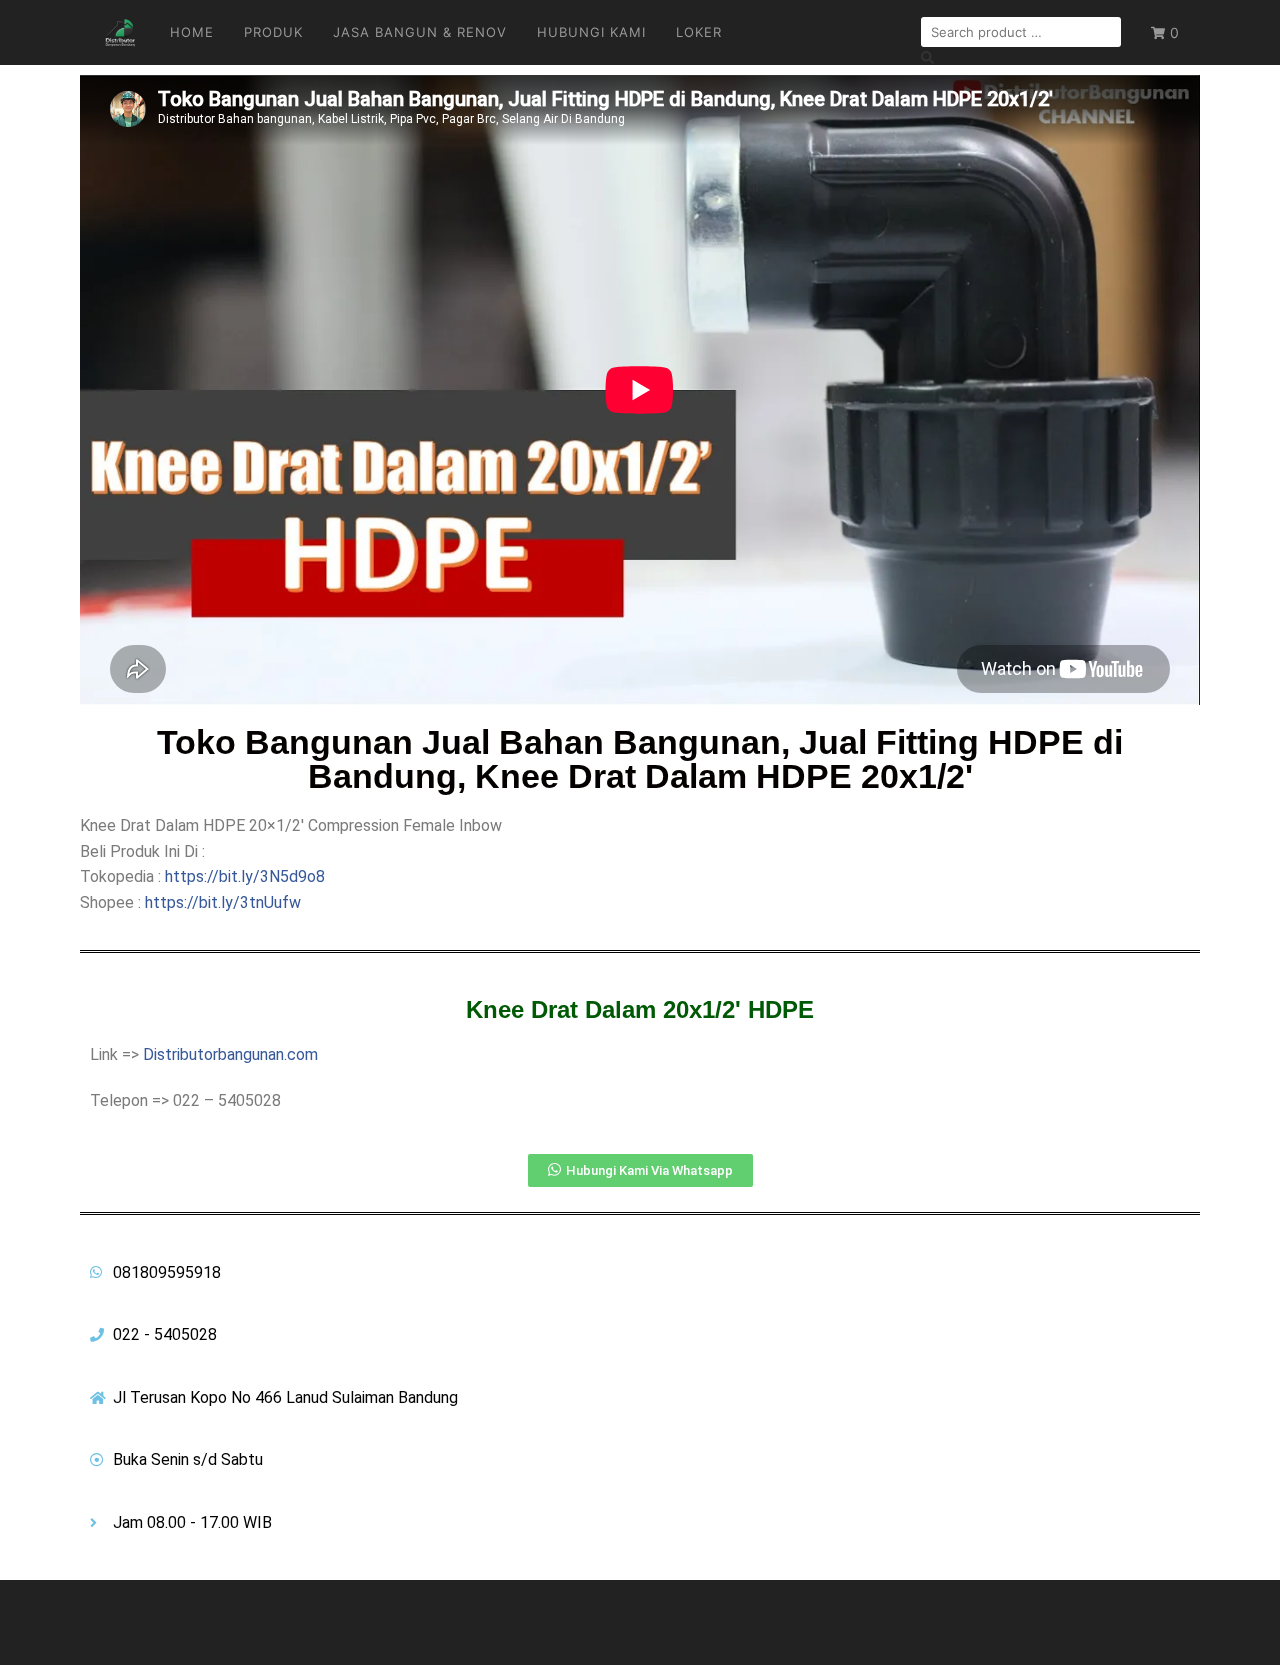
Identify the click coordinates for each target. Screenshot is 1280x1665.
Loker (699, 32)
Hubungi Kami (591, 32)
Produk (273, 32)
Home (192, 32)
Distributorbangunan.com (230, 1054)
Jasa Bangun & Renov (420, 32)
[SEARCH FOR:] (1021, 32)
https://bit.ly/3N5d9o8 (245, 876)
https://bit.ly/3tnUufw (223, 902)
